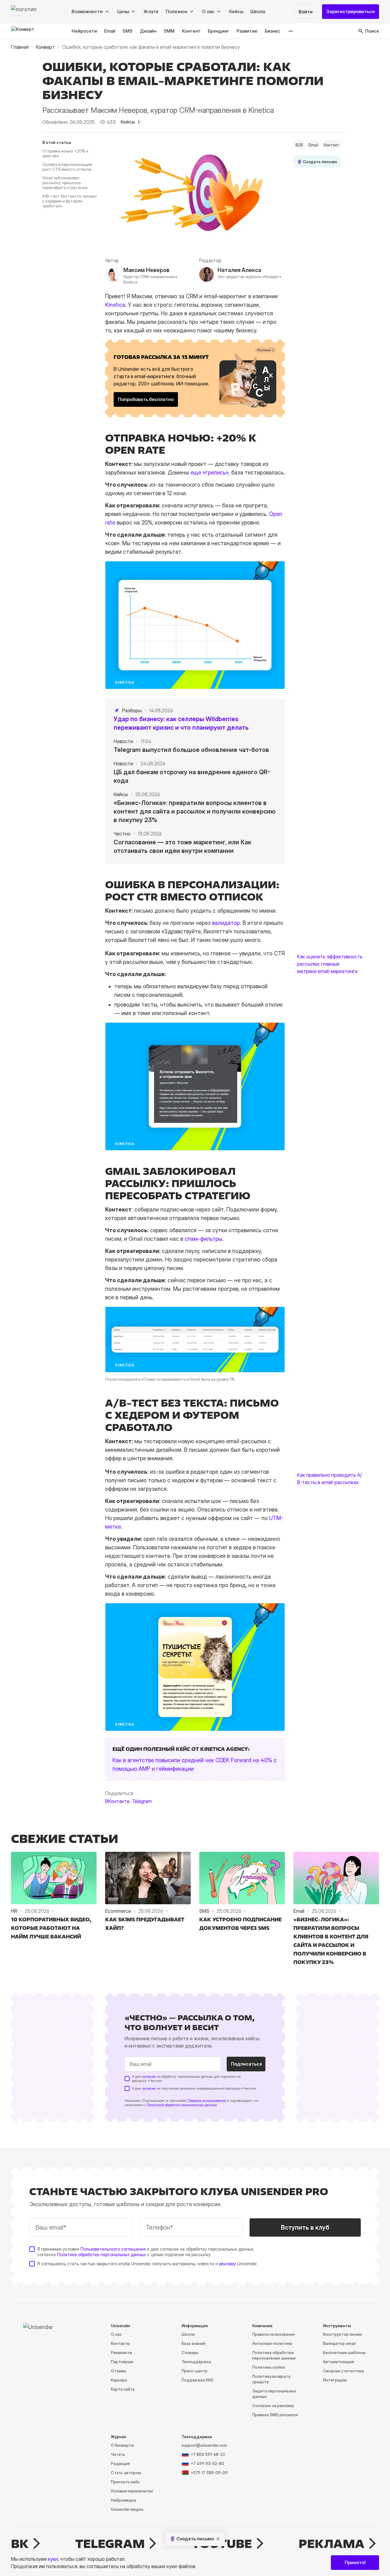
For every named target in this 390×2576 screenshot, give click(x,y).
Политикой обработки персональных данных (182, 2105)
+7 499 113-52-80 (207, 2463)
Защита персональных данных (274, 2394)
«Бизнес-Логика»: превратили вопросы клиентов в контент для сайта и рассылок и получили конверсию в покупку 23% (195, 811)
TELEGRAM (110, 2544)
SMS (128, 31)
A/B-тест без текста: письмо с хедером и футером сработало (69, 201)
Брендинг (218, 31)
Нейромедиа (124, 2500)
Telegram (142, 1801)
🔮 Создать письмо (317, 162)
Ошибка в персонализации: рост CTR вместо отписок (68, 167)
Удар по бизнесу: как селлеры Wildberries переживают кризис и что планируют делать (181, 723)
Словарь (190, 2352)
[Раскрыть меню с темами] (291, 31)
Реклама (331, 2544)
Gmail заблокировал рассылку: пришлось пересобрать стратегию (65, 183)
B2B (299, 145)
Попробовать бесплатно (146, 399)
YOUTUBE (222, 2544)
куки (53, 2559)
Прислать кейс (125, 2482)
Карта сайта (123, 2389)
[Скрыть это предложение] (218, 2539)
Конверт (45, 47)
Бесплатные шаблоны (344, 2352)
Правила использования (207, 2101)
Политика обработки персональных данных (274, 2355)
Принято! (355, 2562)
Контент (191, 31)
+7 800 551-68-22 (208, 2454)
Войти (306, 12)
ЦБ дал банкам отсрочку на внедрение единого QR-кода (192, 776)
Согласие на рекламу (273, 2406)
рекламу (227, 2264)
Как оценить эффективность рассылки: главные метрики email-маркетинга (330, 964)
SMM (169, 31)
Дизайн (148, 31)
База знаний (193, 2343)
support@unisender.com (204, 2445)
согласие (149, 2077)
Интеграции (335, 2380)
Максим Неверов (146, 270)
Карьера (119, 2380)
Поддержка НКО (198, 2380)
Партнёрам (122, 2362)
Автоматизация (339, 2362)
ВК (20, 2544)
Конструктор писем (342, 2334)
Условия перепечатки (132, 2491)
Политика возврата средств (271, 2379)
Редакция (120, 2463)
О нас (116, 2334)
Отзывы (119, 2371)
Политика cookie (269, 2367)
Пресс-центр (195, 2371)
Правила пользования (273, 2334)
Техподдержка (196, 2362)
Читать (118, 2454)
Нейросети (84, 31)
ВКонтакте (117, 1801)
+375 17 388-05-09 (209, 2473)
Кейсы (236, 11)
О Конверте (122, 2445)
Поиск (372, 31)
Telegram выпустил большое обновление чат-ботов (191, 750)
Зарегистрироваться (351, 11)
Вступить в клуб (305, 2227)
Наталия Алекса (239, 270)
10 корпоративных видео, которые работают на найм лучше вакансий (51, 1928)
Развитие (247, 31)
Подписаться (246, 2064)
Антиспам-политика (272, 2343)
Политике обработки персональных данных (101, 2254)
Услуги (151, 11)
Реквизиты (122, 2352)
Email (110, 31)
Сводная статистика (343, 2371)
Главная (20, 47)
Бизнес (273, 31)
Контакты (120, 2343)
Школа (258, 11)
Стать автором (126, 2473)
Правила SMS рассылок (275, 2415)
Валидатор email (339, 2343)
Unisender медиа (127, 2509)
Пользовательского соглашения (113, 2249)
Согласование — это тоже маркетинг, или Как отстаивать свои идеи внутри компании (183, 846)
